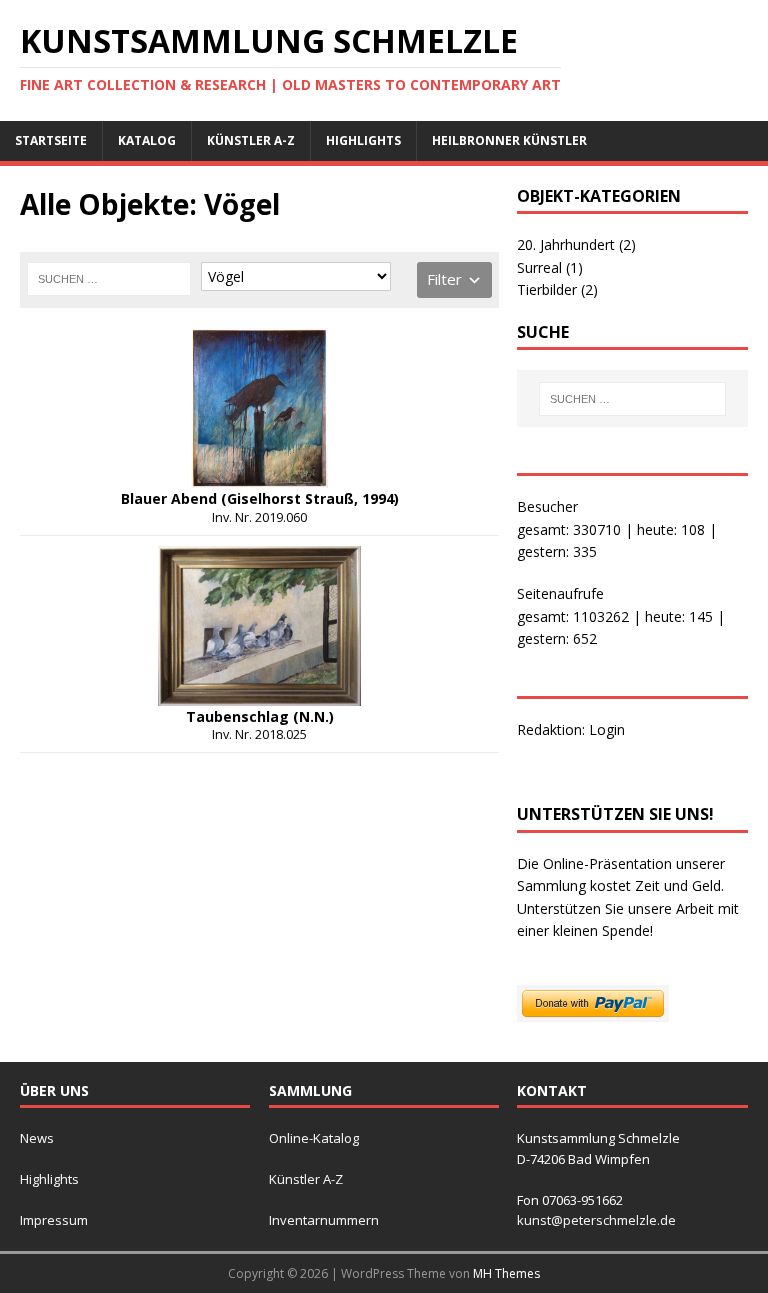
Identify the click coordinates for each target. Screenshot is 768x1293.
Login (607, 729)
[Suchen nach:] (109, 279)
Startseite (51, 140)
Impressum (54, 1220)
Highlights (363, 140)
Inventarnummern (324, 1220)
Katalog (147, 140)
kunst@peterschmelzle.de (596, 1220)
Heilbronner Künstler (509, 140)
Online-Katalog (314, 1138)
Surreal (550, 267)
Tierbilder (557, 289)
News (37, 1138)
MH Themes (506, 1273)
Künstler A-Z (251, 140)
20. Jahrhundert (576, 244)
